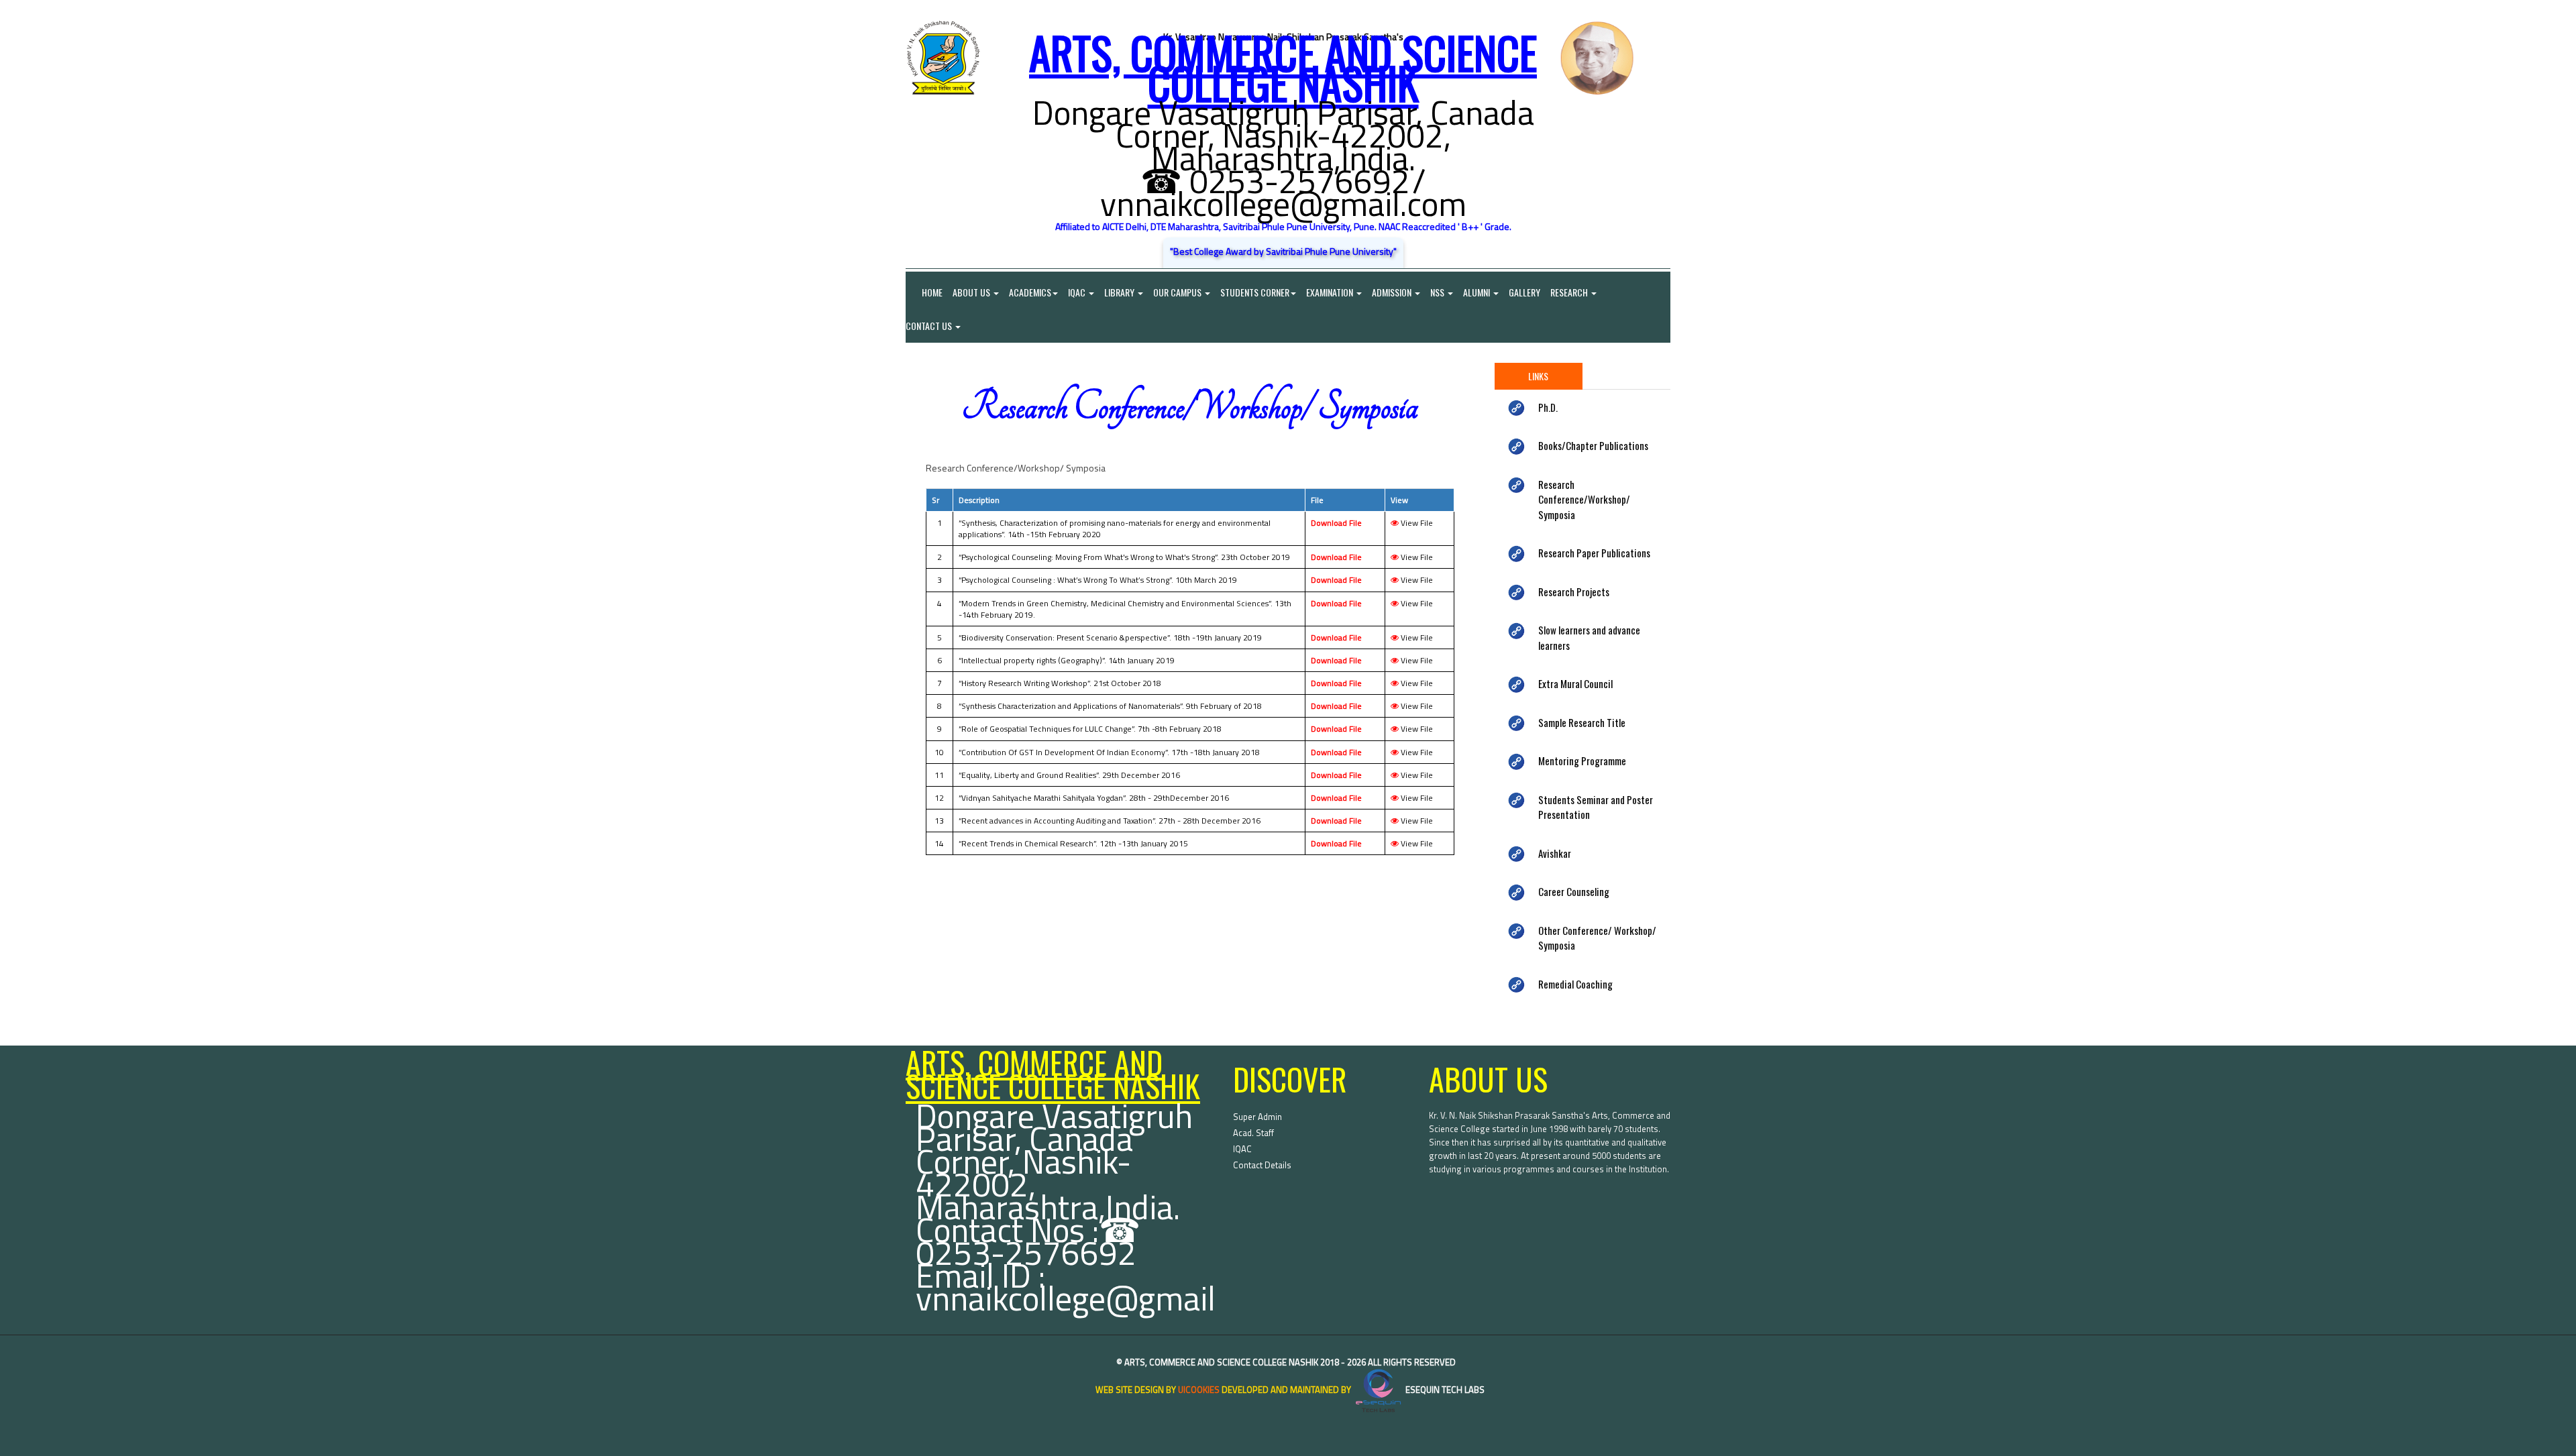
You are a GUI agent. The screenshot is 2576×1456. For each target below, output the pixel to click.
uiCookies (1199, 1390)
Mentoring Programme (1582, 761)
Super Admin (1257, 1117)
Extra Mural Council (1575, 683)
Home (924, 292)
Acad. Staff (1253, 1133)
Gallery (1524, 292)
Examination (1331, 292)
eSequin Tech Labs (1444, 1390)
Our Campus (1178, 292)
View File (1416, 523)
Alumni (1478, 292)
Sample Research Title (1582, 722)
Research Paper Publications (1594, 553)
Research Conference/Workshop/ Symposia (1584, 499)
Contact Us (930, 326)
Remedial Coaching (1575, 984)
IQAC (1078, 292)
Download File (1336, 523)
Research (1570, 292)
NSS (1438, 292)
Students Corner (1255, 292)
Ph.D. (1548, 407)
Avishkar (1555, 853)
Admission (1393, 292)
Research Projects (1574, 592)
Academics (1030, 292)
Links (1538, 376)
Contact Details (1262, 1165)
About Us (972, 292)
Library (1120, 292)
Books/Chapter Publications (1593, 445)
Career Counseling (1574, 891)
